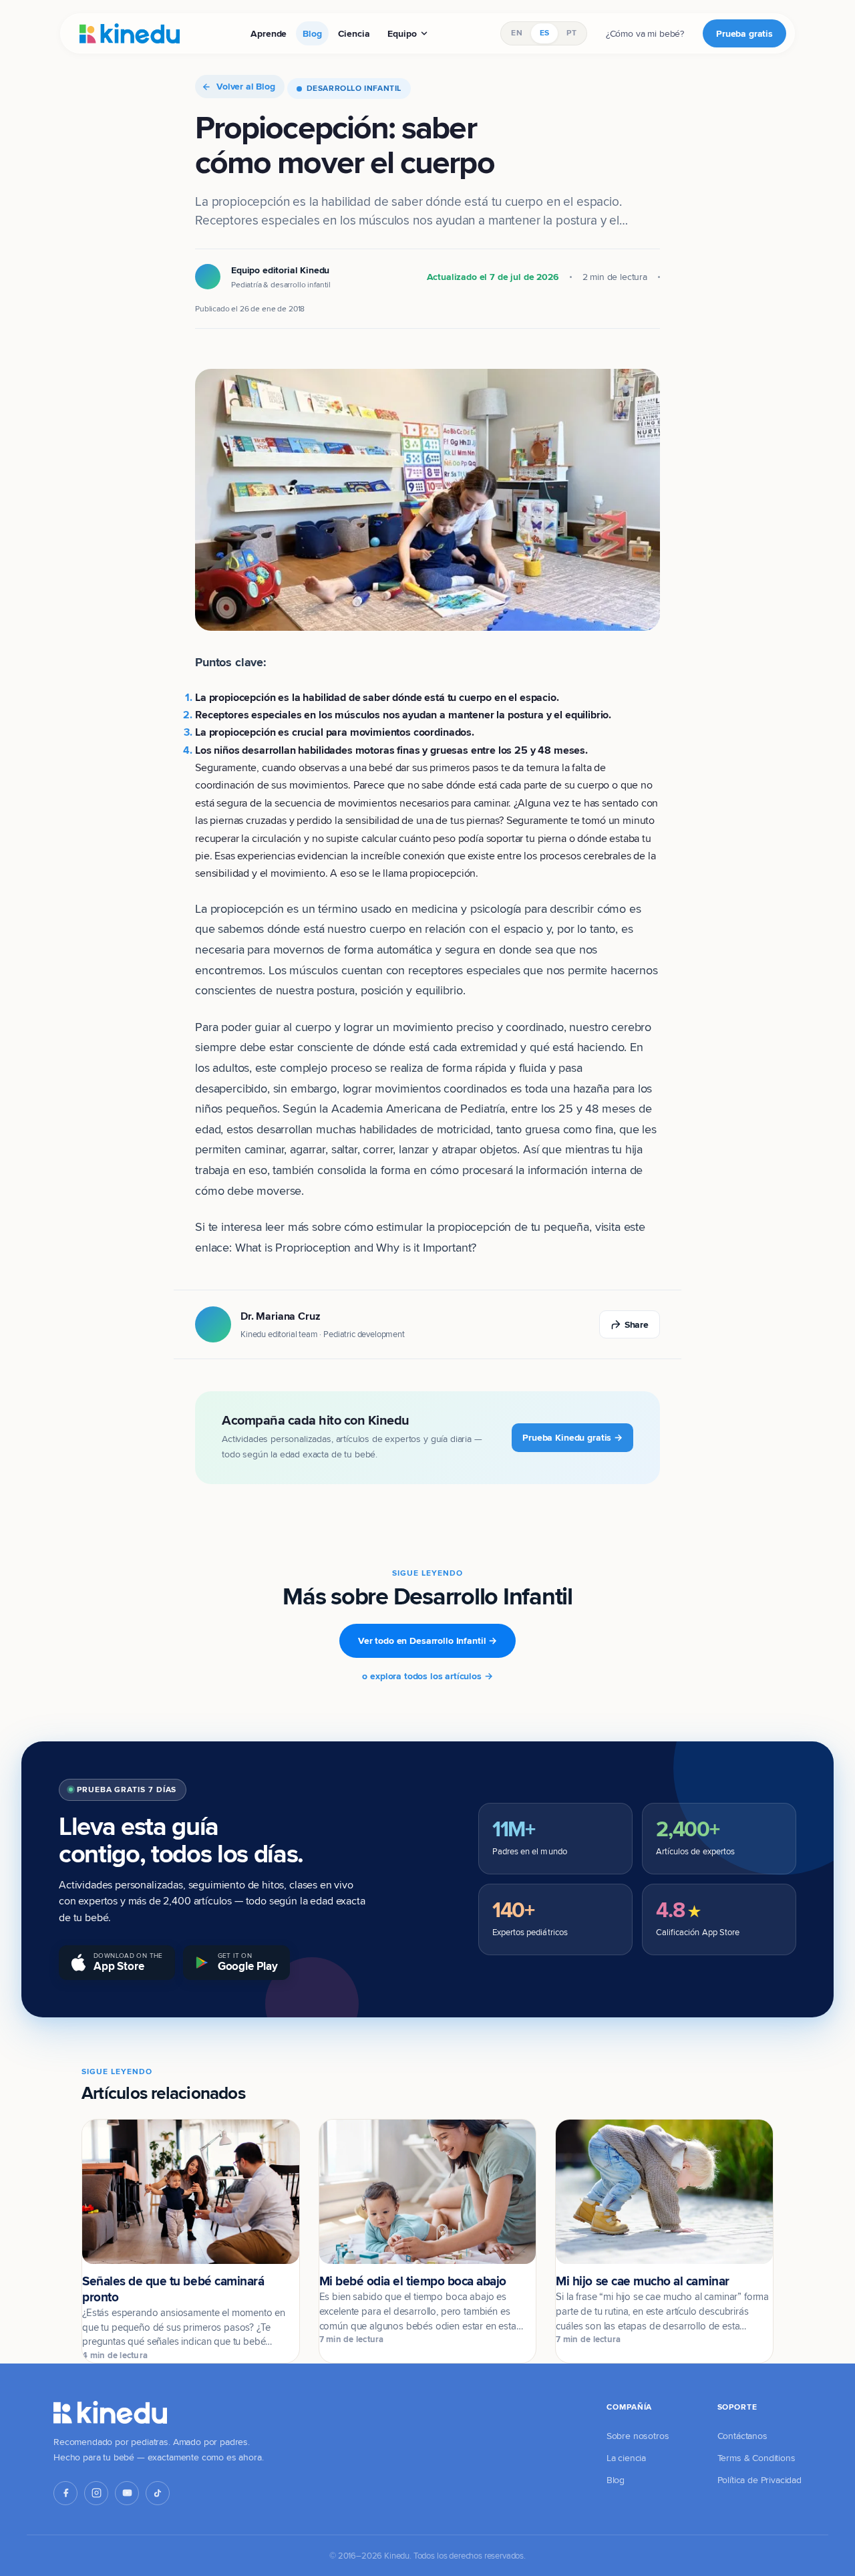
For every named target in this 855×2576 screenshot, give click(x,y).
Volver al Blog (246, 86)
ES (544, 33)
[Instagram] (96, 2493)
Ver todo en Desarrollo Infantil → (427, 1640)
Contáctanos (742, 2436)
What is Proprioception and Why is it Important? (356, 1247)
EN (516, 33)
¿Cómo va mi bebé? (645, 33)
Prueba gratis (744, 33)
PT (571, 33)
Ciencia (354, 33)
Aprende (269, 33)
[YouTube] (127, 2493)
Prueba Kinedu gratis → (572, 1437)
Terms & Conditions (756, 2458)
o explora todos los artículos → (427, 1676)
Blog (312, 33)
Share (637, 1324)
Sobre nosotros (638, 2436)
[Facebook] (65, 2493)
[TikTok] (158, 2493)
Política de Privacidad (759, 2480)
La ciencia (626, 2458)
